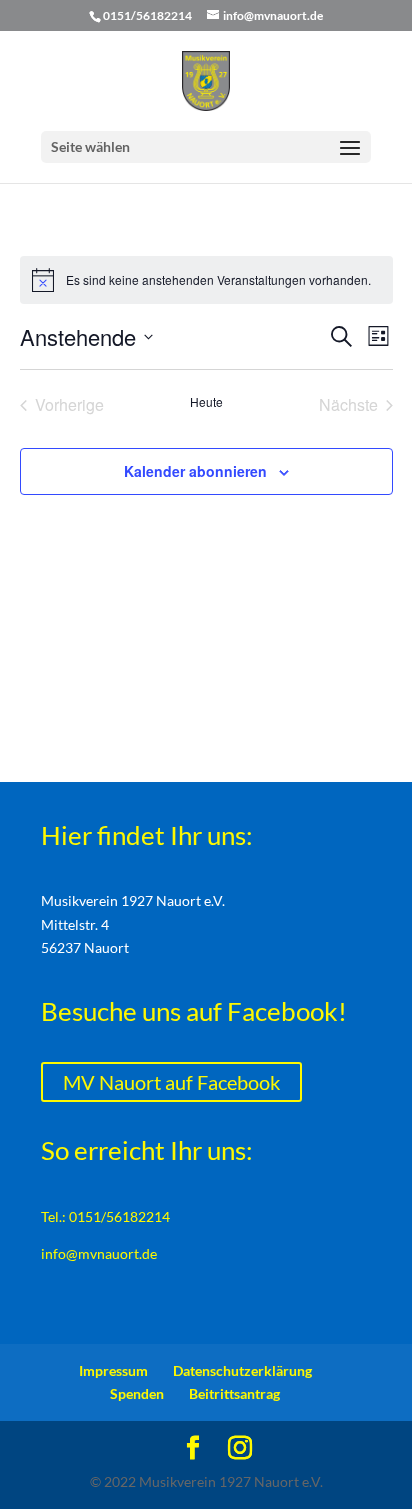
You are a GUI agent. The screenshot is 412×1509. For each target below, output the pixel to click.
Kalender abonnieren (195, 471)
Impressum (113, 1370)
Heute (206, 402)
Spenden (137, 1393)
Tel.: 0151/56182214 (105, 1216)
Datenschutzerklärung (242, 1370)
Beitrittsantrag (234, 1393)
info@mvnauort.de (99, 1253)
